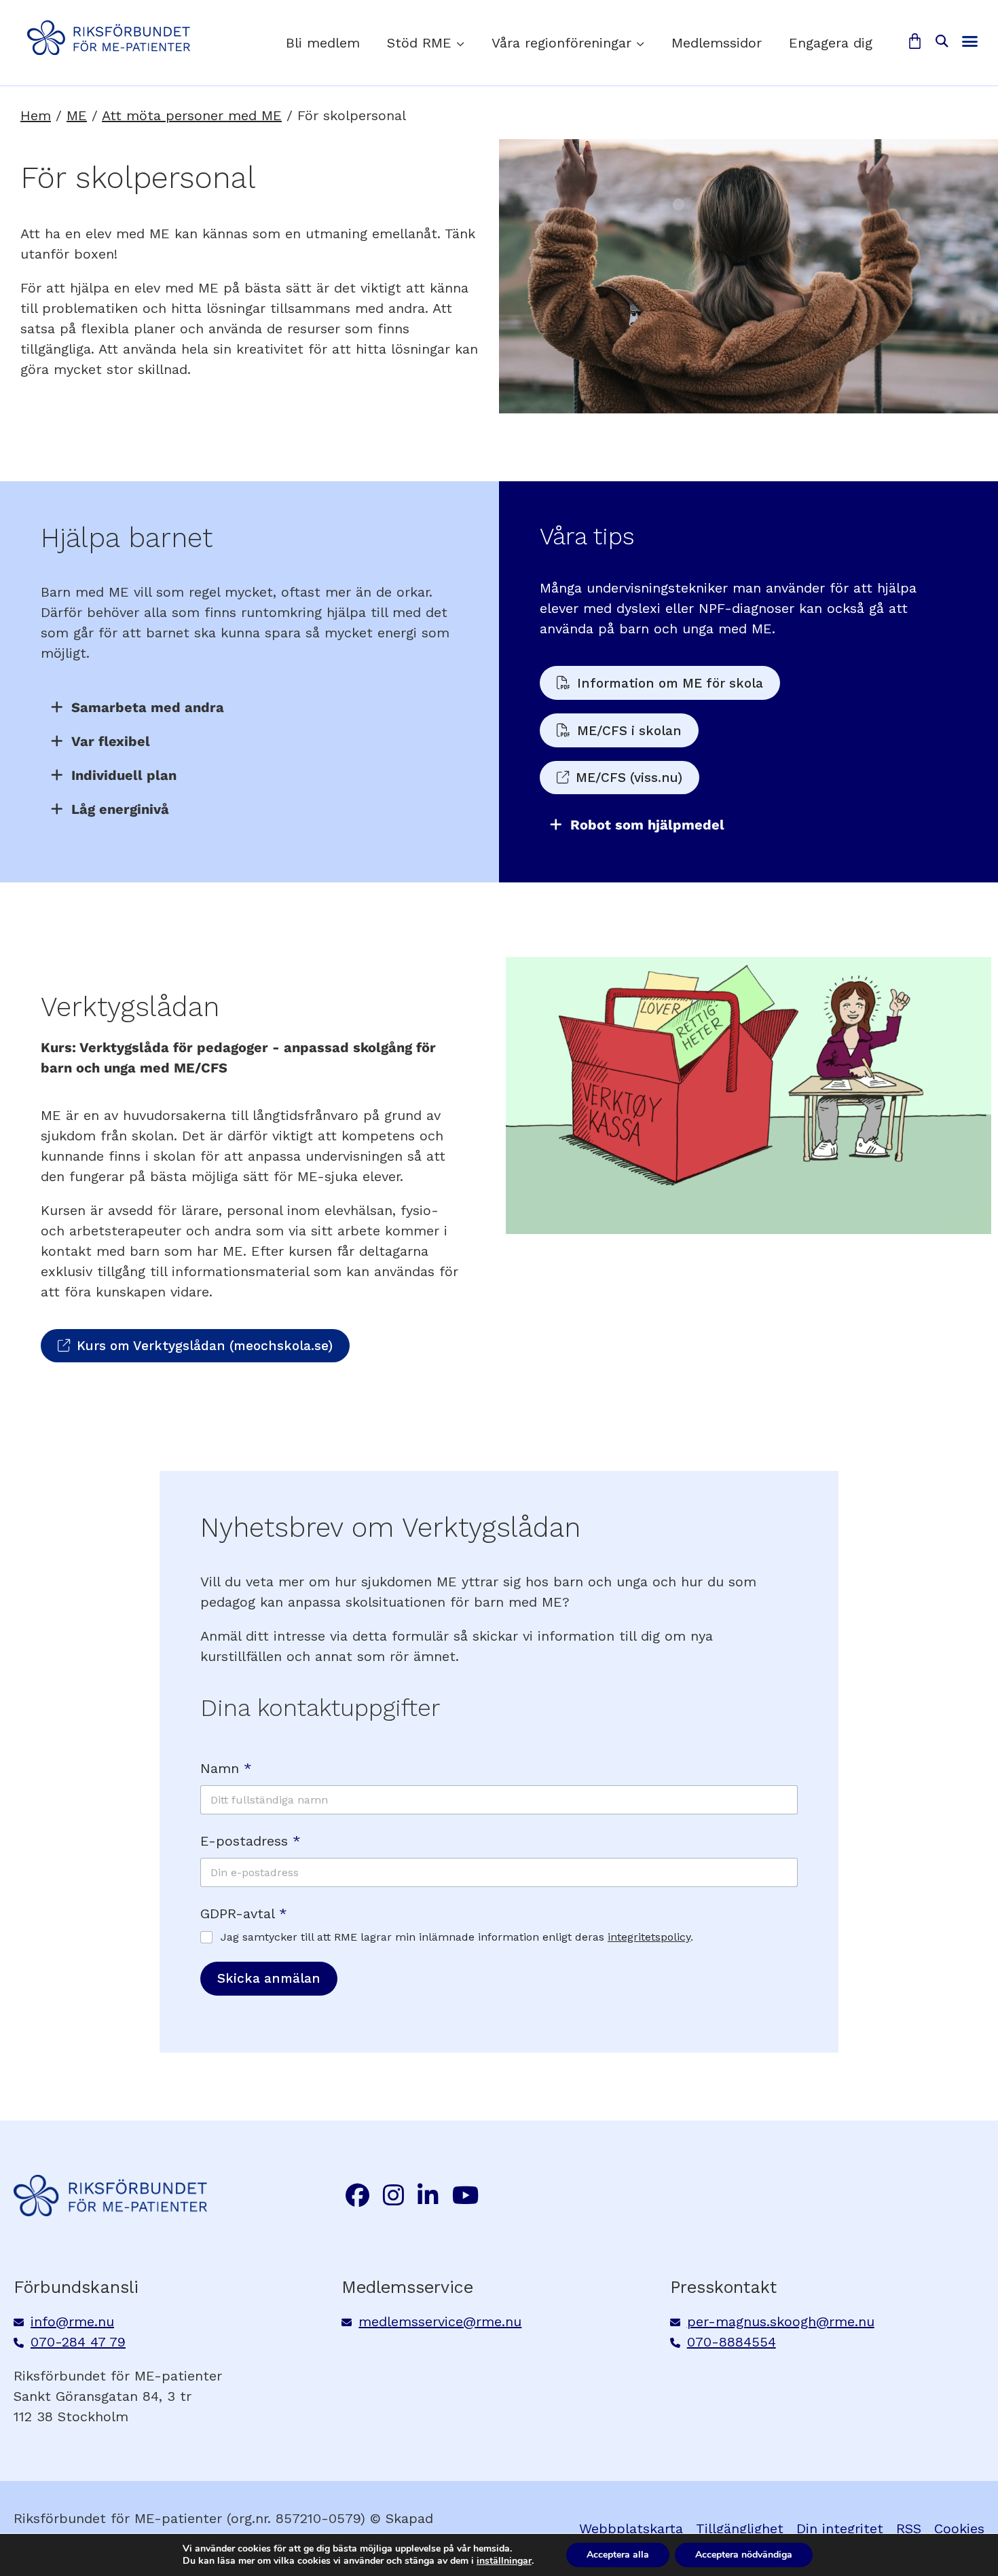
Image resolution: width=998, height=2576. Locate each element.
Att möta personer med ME (192, 115)
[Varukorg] (915, 41)
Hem (36, 115)
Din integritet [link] (840, 2528)
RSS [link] (909, 2528)
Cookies (959, 2528)
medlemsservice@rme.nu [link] (440, 2321)
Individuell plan (124, 775)
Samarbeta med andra (148, 707)
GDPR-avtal (244, 1914)
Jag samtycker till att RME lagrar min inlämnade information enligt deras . (457, 1937)
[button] (941, 42)
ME (77, 115)
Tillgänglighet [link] (740, 2528)
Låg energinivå (120, 809)
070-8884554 (732, 2342)
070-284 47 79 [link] (78, 2342)
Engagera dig (831, 43)
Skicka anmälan (269, 1978)
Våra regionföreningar (561, 43)
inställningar (504, 2561)
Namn (226, 1769)
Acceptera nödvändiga (744, 2555)
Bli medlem (323, 43)
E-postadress (251, 1841)
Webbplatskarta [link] (631, 2528)
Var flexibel (111, 741)
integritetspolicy (649, 1937)
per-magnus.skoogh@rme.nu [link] (781, 2321)
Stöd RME (419, 43)
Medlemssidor (717, 43)
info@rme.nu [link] (72, 2321)
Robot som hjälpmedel (647, 825)
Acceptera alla (618, 2555)
